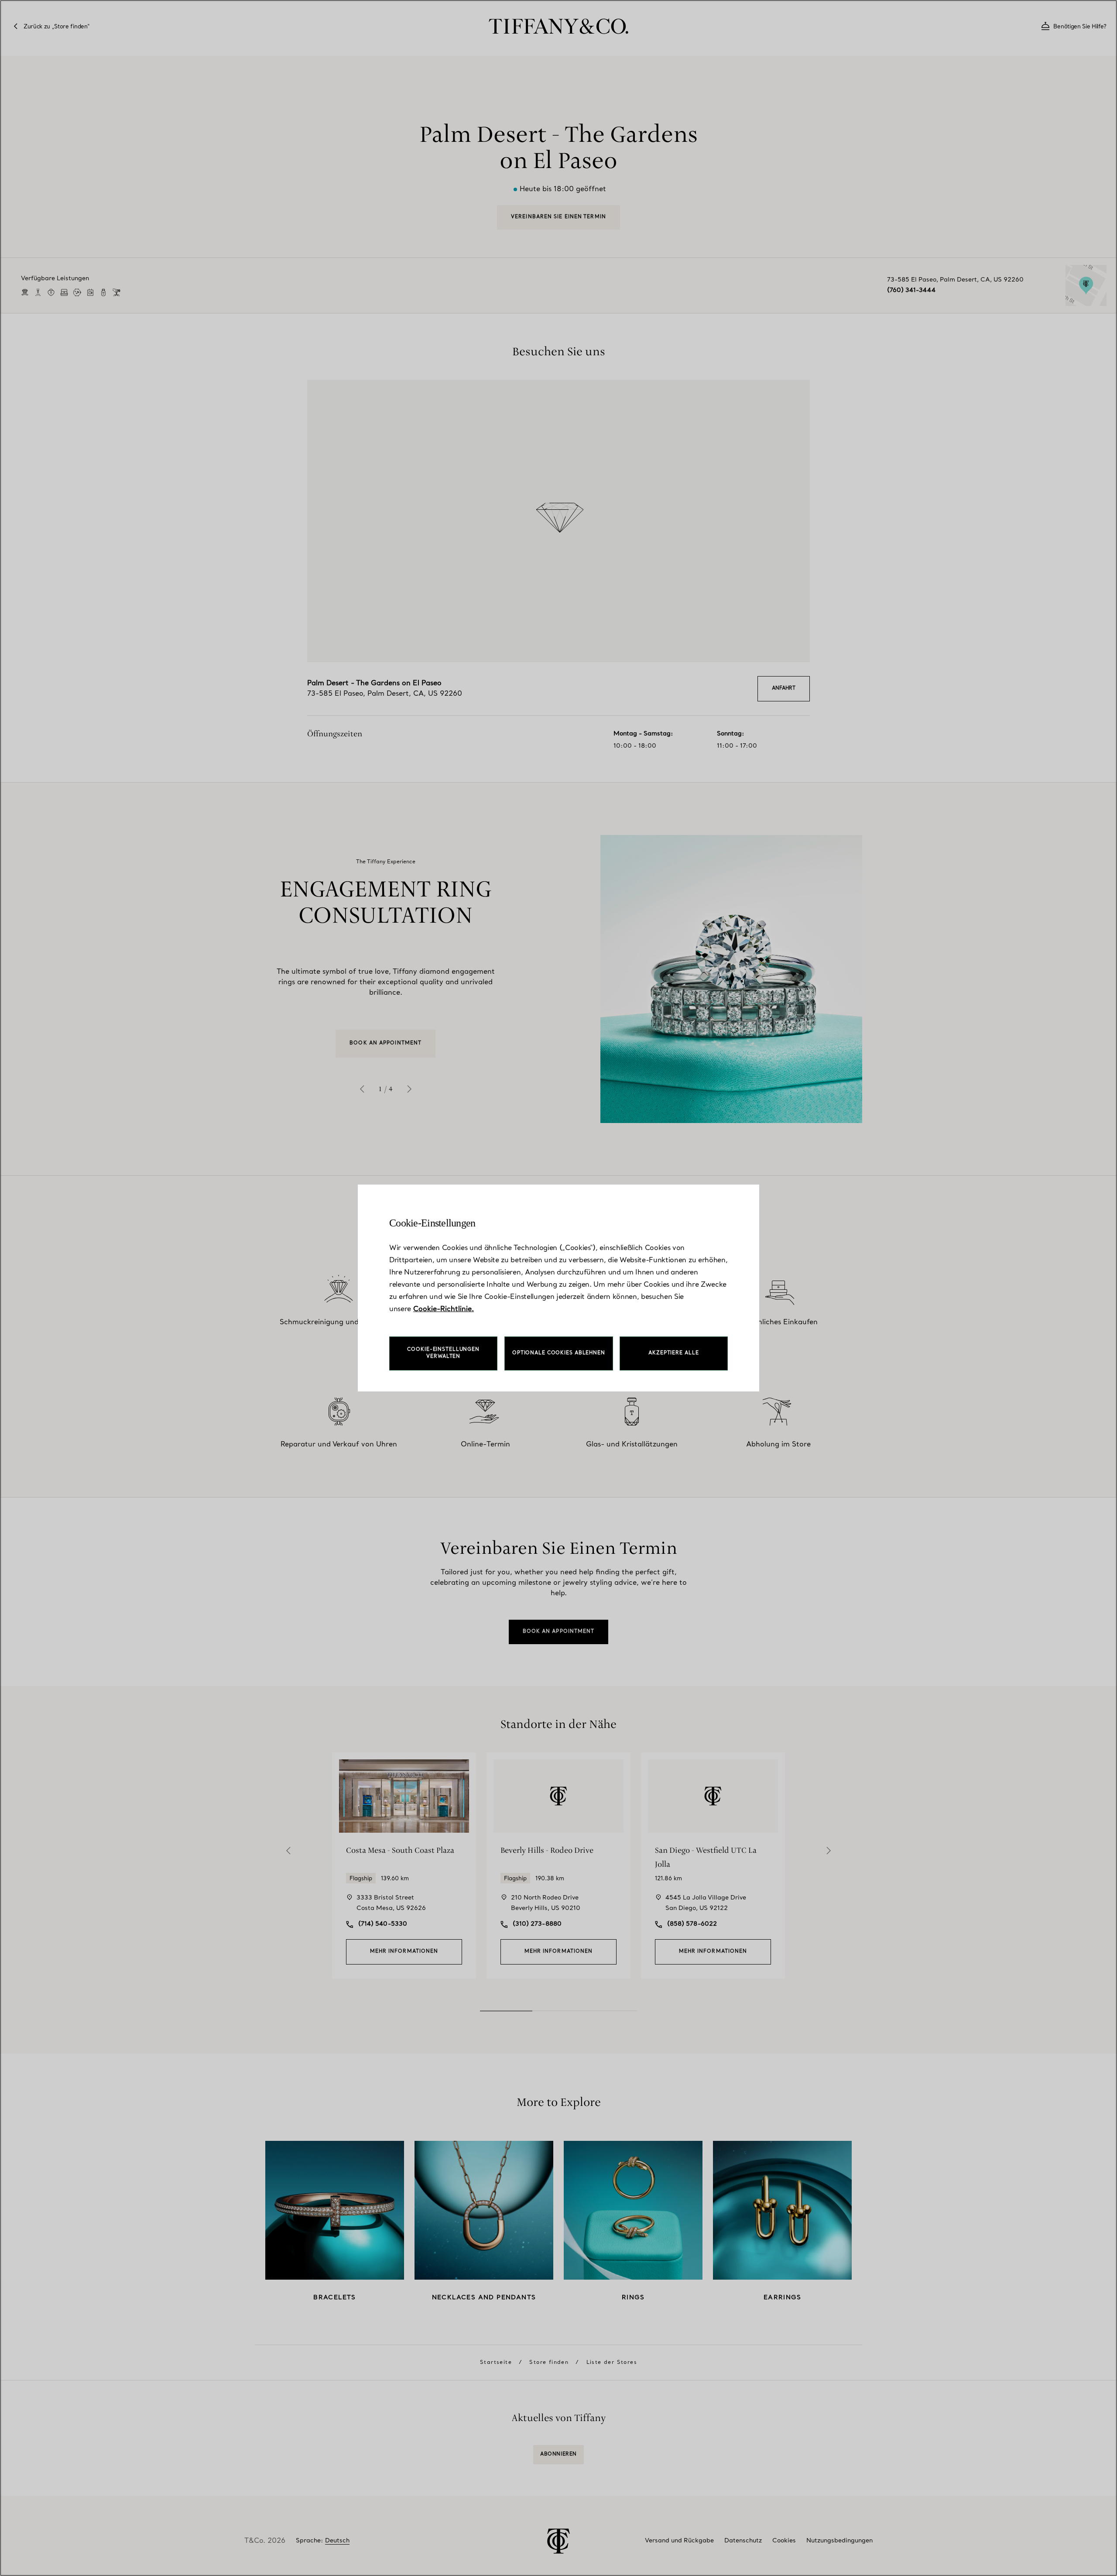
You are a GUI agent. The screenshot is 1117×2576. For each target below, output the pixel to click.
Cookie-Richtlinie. (444, 1309)
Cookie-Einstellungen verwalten (443, 1353)
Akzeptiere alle (673, 1353)
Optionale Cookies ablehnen (559, 1353)
